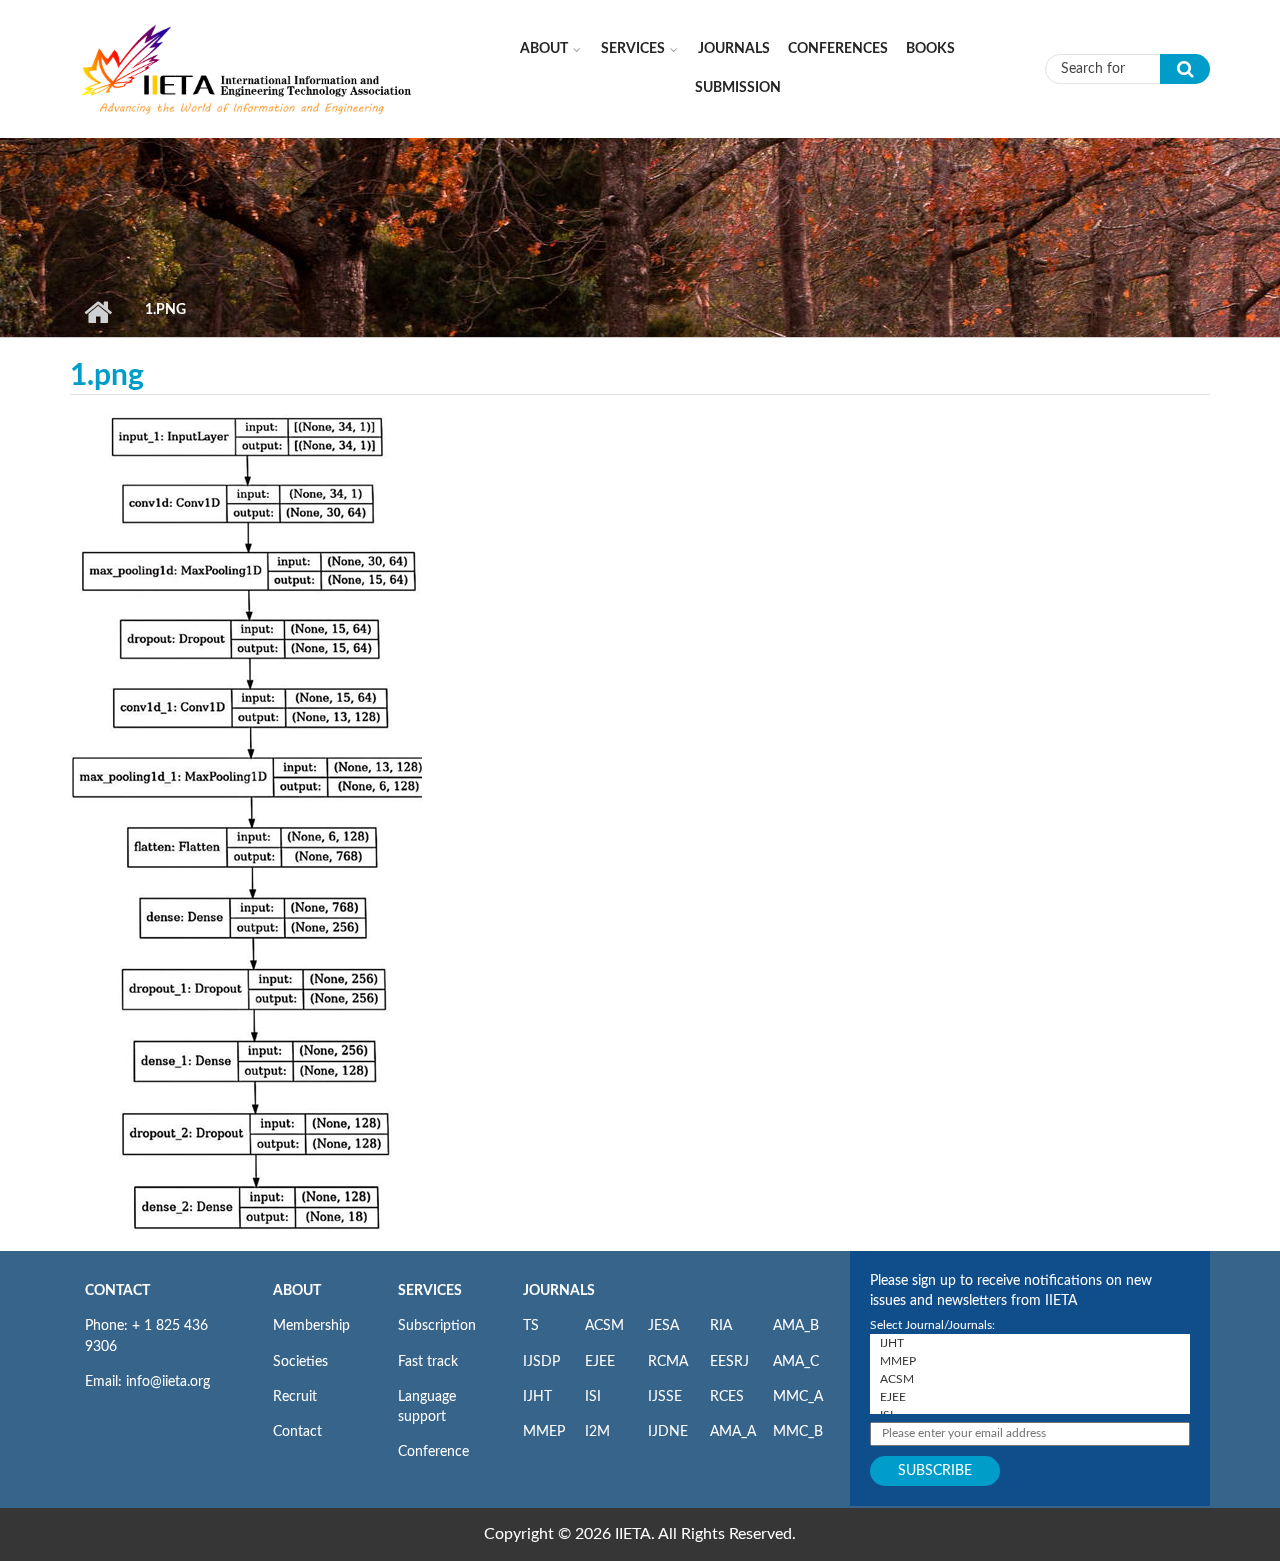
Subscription (437, 1326)
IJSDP (541, 1362)
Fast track (428, 1362)
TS (531, 1326)
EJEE (600, 1362)
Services (633, 49)
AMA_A (733, 1432)
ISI (593, 1397)
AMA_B (796, 1326)
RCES (727, 1397)
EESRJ (729, 1362)
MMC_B (798, 1432)
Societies (300, 1362)
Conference (433, 1452)
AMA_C (796, 1362)
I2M (597, 1432)
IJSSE (665, 1397)
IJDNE (668, 1432)
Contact (297, 1432)
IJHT (537, 1397)
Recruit (295, 1397)
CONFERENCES (838, 49)
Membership (311, 1326)
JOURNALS (559, 1291)
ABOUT (297, 1291)
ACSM (604, 1326)
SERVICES (430, 1291)
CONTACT (117, 1291)
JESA (663, 1326)
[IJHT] (1030, 1343)
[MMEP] (1030, 1361)
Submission (738, 88)
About (544, 49)
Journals (734, 49)
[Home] (247, 68)
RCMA (668, 1362)
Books (930, 49)
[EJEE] (1030, 1397)
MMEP (544, 1432)
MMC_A (798, 1397)
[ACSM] (1030, 1379)
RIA (721, 1326)
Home (97, 312)
